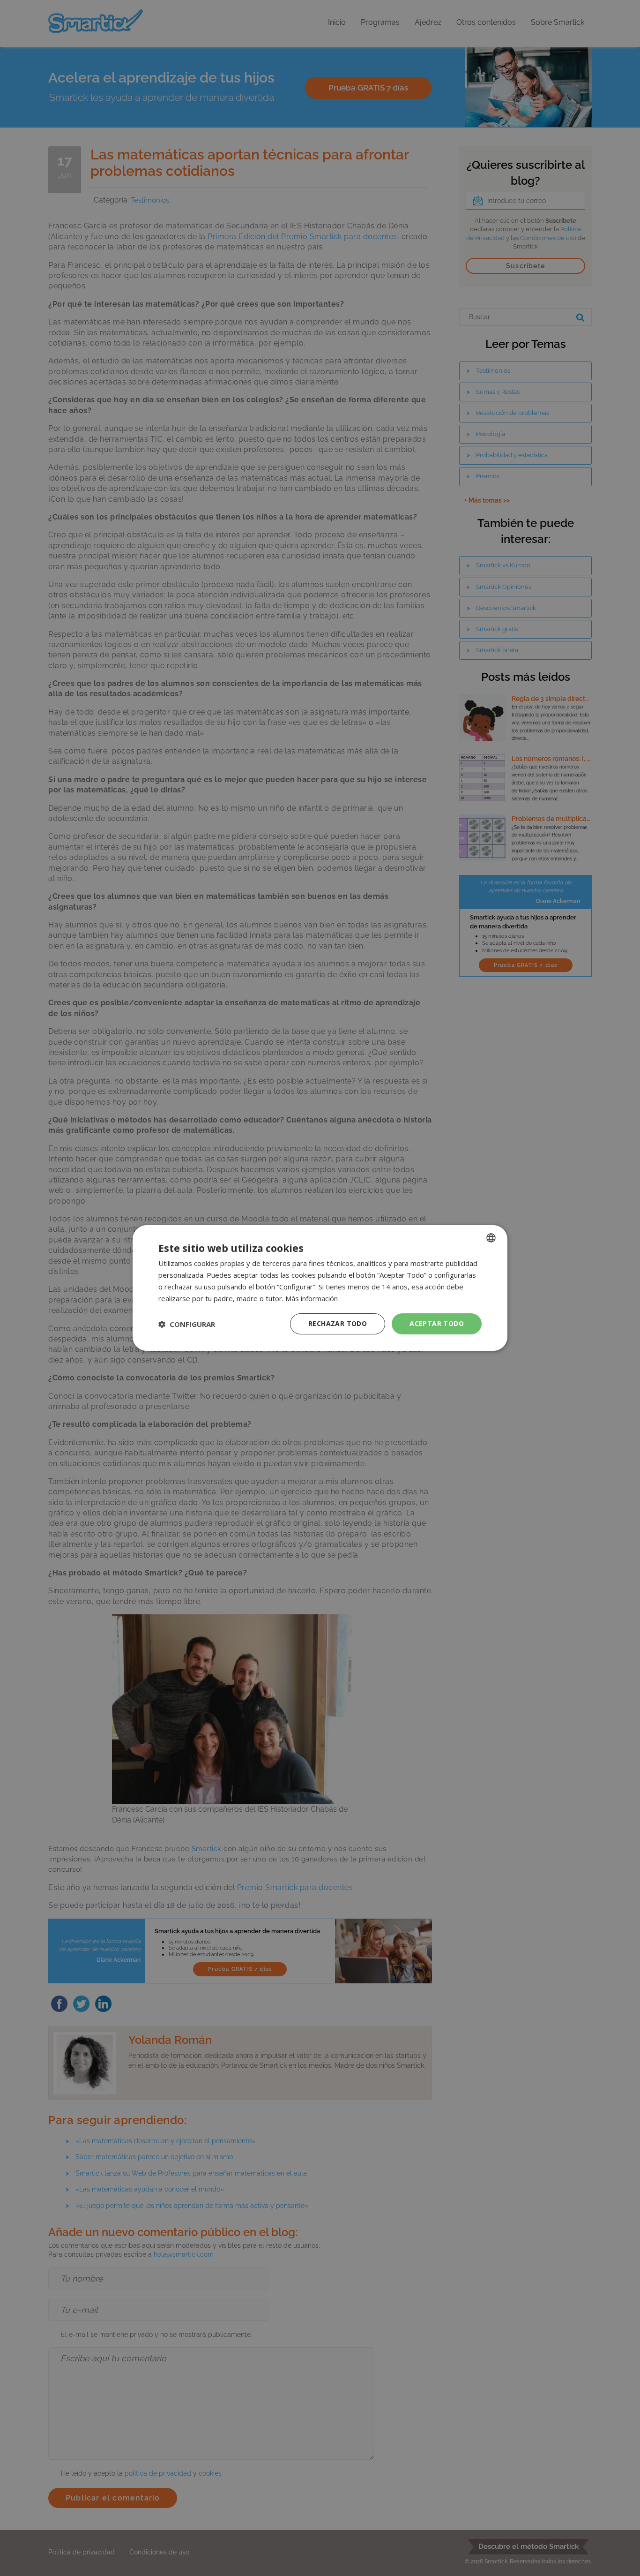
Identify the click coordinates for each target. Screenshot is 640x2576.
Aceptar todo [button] (437, 1323)
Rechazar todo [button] (338, 1323)
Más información (312, 1298)
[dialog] (320, 1288)
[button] (187, 1324)
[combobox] (491, 1238)
